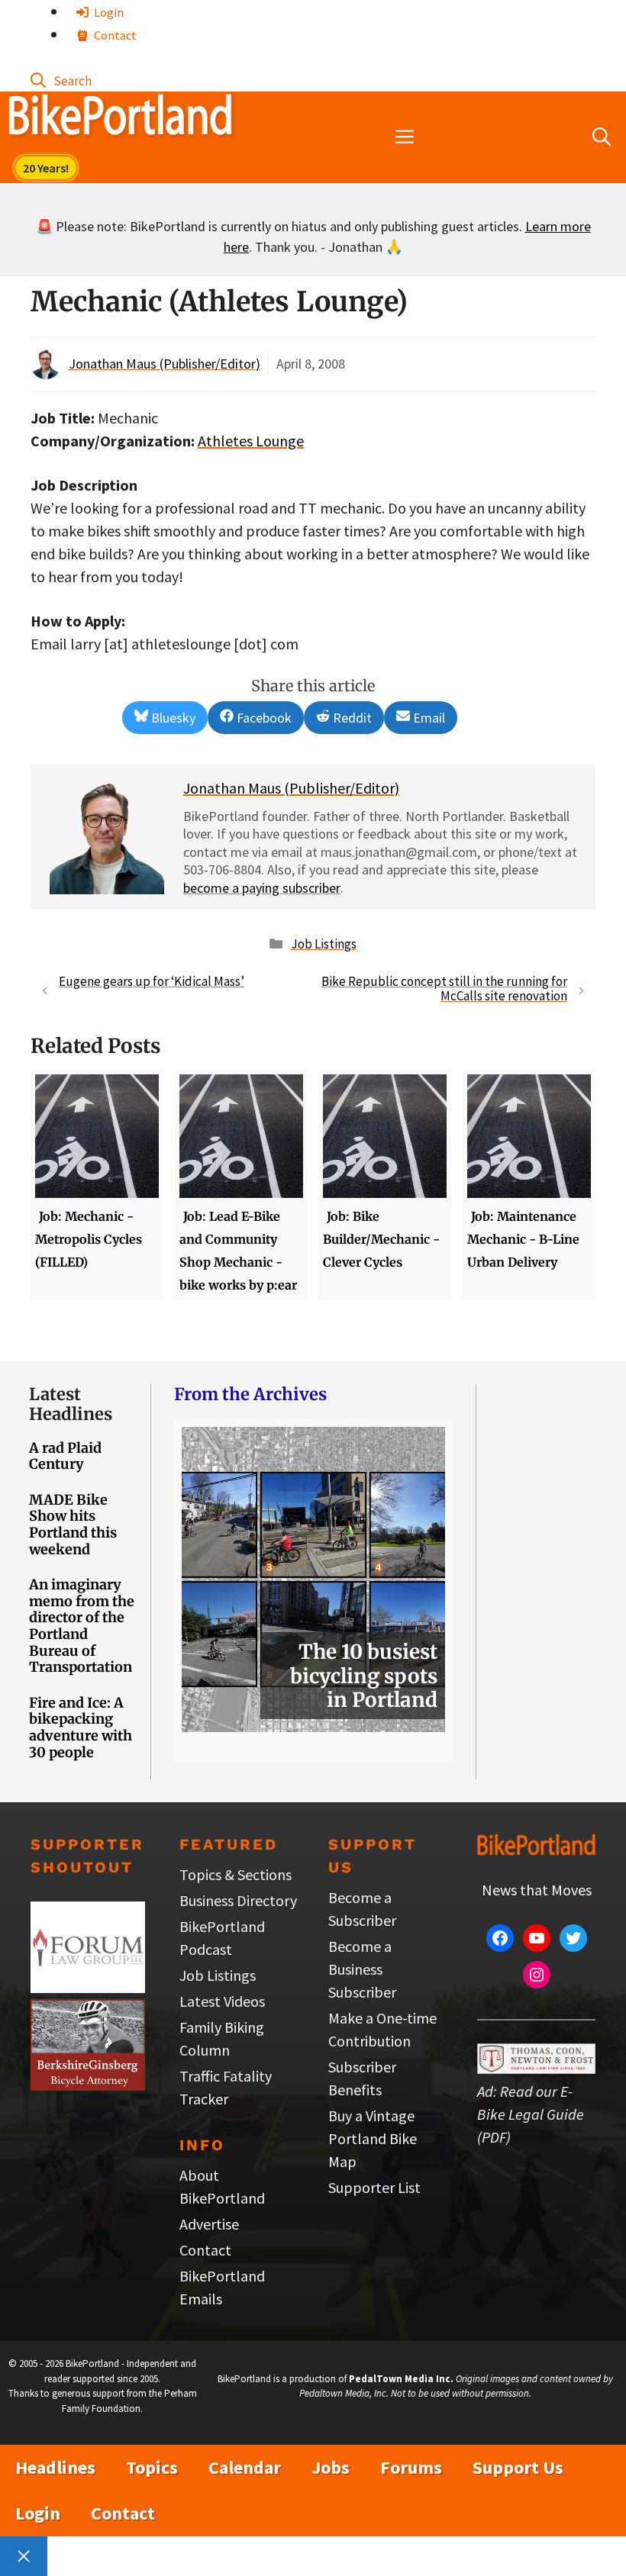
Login (108, 12)
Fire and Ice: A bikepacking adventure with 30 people (81, 1728)
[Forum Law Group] (88, 1987)
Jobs (331, 2467)
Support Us (518, 2467)
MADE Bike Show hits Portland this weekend (73, 1525)
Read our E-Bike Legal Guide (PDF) (531, 2114)
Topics (152, 2467)
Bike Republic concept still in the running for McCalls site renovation (444, 989)
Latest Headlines (71, 1404)
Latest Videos (222, 2001)
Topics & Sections (236, 1874)
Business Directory (238, 1900)
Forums (411, 2467)
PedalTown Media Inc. (401, 2379)
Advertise (209, 2224)
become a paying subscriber (262, 888)
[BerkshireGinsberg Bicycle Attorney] (88, 2085)
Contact (114, 35)
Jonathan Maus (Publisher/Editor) (165, 364)
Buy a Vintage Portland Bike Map (373, 2138)
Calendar (245, 2467)
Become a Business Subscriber (362, 1969)
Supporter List (374, 2187)
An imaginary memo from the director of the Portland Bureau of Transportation (82, 1626)
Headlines (55, 2467)
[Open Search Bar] (61, 80)
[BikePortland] (120, 118)
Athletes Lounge (251, 441)
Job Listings (324, 944)
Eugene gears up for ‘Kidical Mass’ (152, 981)
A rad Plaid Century (65, 1456)
